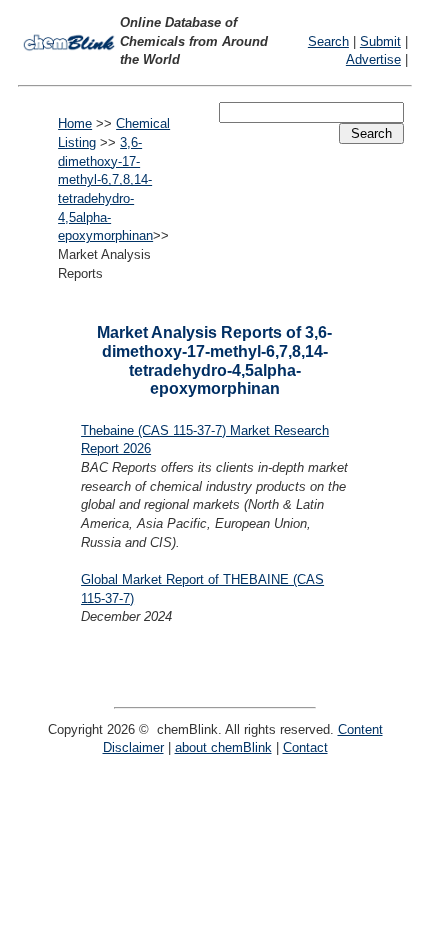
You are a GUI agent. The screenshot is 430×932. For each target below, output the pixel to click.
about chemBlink (223, 747)
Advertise (373, 59)
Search (328, 41)
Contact (305, 747)
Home (75, 123)
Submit (380, 41)
